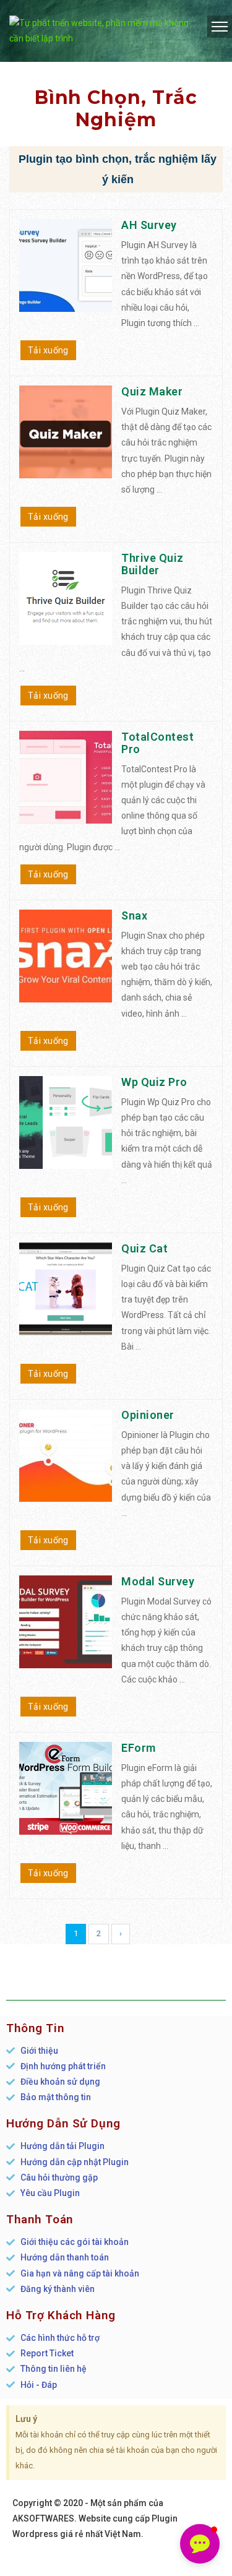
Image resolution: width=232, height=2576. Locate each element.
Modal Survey (158, 1581)
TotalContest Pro (157, 743)
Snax (134, 915)
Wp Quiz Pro (154, 1082)
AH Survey (149, 225)
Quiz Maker (152, 391)
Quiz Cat (144, 1248)
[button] (200, 2544)
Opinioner (148, 1415)
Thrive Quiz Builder (153, 564)
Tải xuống (48, 350)
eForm (139, 1748)
